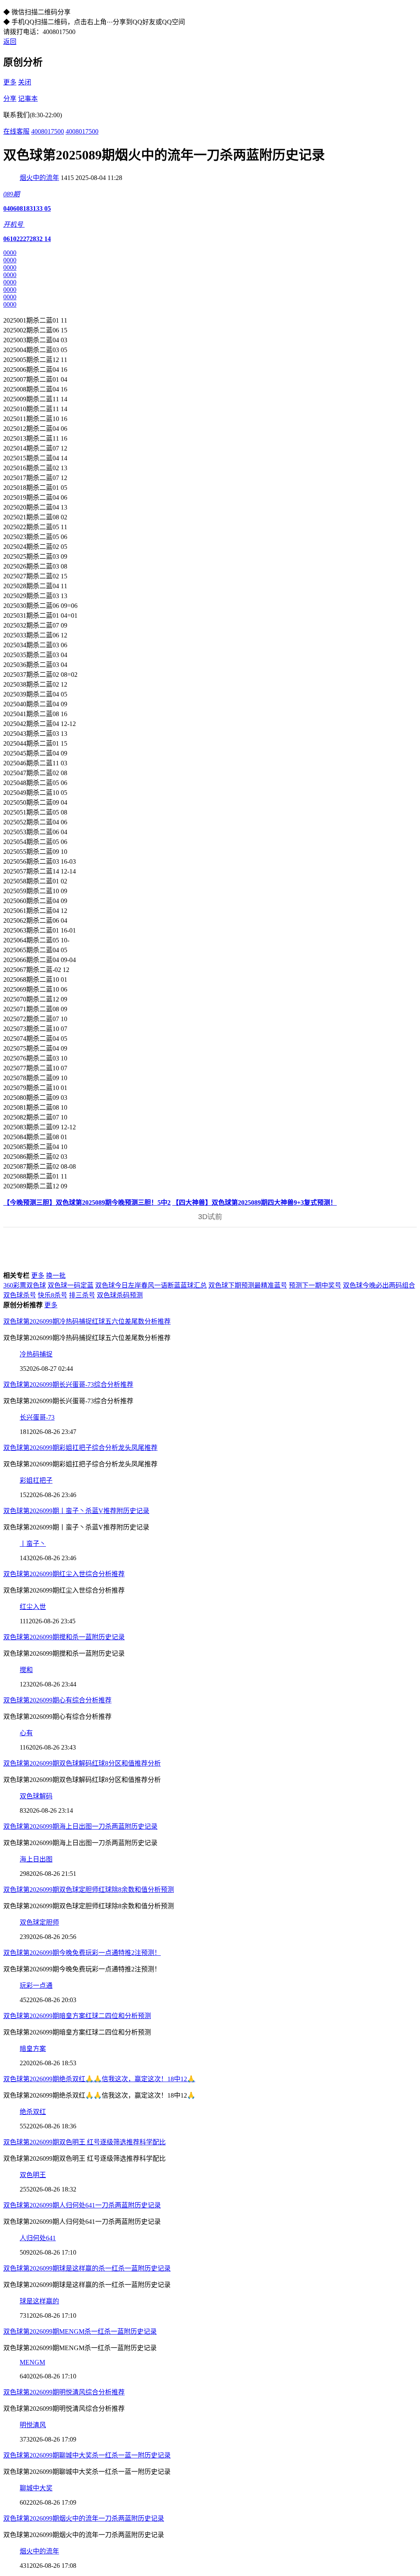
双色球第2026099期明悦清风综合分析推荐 (64, 2392)
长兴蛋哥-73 (37, 1417)
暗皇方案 (33, 2049)
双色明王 (33, 2175)
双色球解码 (36, 1796)
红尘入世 (33, 1607)
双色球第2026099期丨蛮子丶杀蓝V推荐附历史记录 (76, 1511)
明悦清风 (33, 2425)
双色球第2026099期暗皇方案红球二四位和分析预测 (77, 2016)
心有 (26, 1733)
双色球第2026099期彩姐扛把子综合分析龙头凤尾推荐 (80, 1448)
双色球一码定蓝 (71, 1285)
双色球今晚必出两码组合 (379, 1285)
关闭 (25, 82)
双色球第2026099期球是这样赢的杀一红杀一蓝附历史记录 (87, 2268)
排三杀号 (82, 1295)
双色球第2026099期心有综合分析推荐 (57, 1700)
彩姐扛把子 (36, 1480)
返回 (10, 42)
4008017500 (48, 131)
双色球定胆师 (39, 1922)
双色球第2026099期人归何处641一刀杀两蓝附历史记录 (82, 2205)
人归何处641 (38, 2238)
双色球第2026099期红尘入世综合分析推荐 (64, 1574)
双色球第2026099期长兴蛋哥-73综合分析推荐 (68, 1385)
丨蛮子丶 (33, 1544)
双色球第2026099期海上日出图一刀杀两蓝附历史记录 (80, 1826)
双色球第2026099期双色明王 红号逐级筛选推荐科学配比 (84, 2142)
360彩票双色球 (25, 1285)
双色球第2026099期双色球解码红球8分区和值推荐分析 (82, 1763)
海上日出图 (36, 1859)
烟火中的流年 (39, 178)
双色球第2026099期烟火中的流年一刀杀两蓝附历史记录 (84, 2518)
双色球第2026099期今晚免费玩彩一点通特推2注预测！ (82, 1953)
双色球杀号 (20, 1295)
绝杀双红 (33, 2112)
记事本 (28, 99)
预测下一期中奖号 (315, 1285)
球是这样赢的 (39, 2301)
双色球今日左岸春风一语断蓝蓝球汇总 (151, 1285)
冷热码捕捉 (36, 1354)
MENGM (32, 2362)
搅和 (26, 1670)
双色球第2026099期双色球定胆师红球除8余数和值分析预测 (89, 1890)
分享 (10, 99)
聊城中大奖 (36, 2488)
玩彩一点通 (36, 1985)
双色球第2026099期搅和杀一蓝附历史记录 (64, 1637)
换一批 (56, 1275)
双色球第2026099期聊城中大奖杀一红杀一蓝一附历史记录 (87, 2455)
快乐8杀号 (52, 1295)
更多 (10, 82)
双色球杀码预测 (120, 1295)
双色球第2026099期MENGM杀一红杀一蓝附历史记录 (80, 2331)
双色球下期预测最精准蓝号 (248, 1285)
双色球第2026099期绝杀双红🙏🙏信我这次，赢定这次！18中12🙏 (99, 2079)
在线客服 (16, 131)
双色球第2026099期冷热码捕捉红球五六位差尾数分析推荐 (87, 1321)
